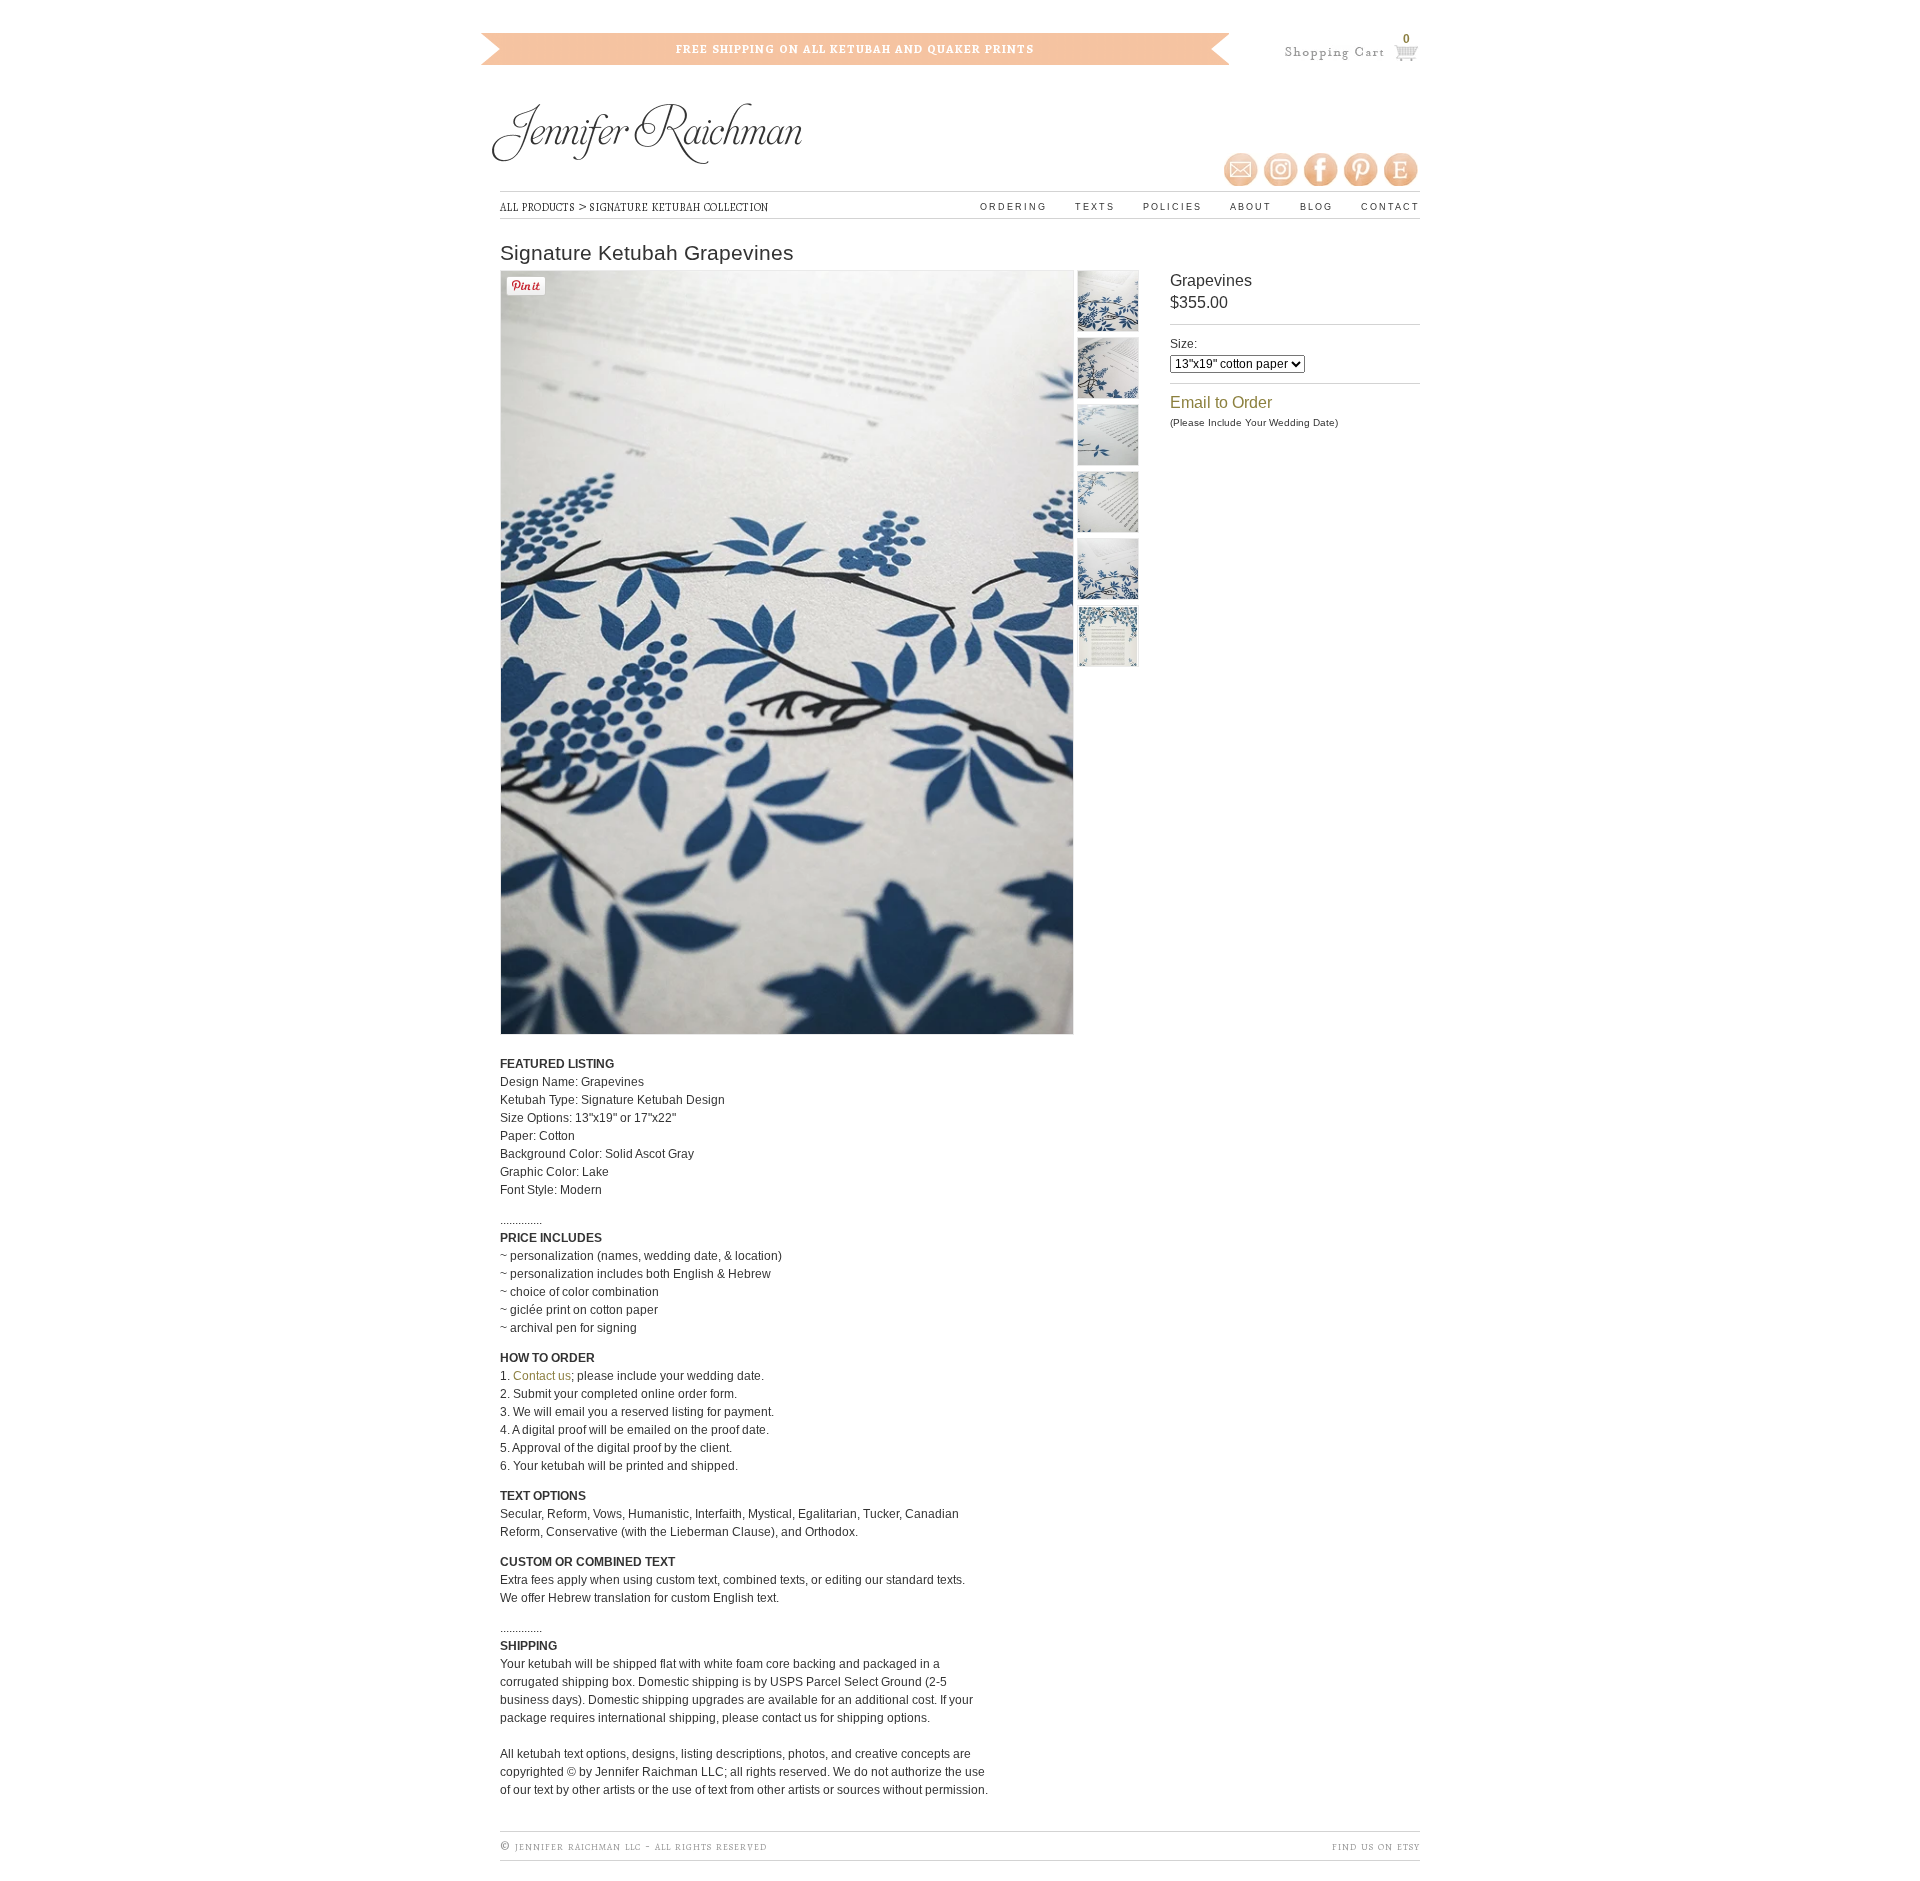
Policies (1172, 205)
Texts (1095, 205)
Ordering (1013, 205)
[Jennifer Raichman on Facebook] (1320, 170)
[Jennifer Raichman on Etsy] (1402, 170)
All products (537, 206)
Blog (1316, 205)
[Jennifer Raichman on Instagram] (1280, 170)
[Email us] (1242, 170)
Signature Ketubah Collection (678, 206)
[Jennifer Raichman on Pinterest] (1360, 170)
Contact (1390, 205)
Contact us (542, 1376)
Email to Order (1221, 402)
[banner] (647, 136)
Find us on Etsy (1376, 1845)
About (1251, 205)
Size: (1183, 344)
